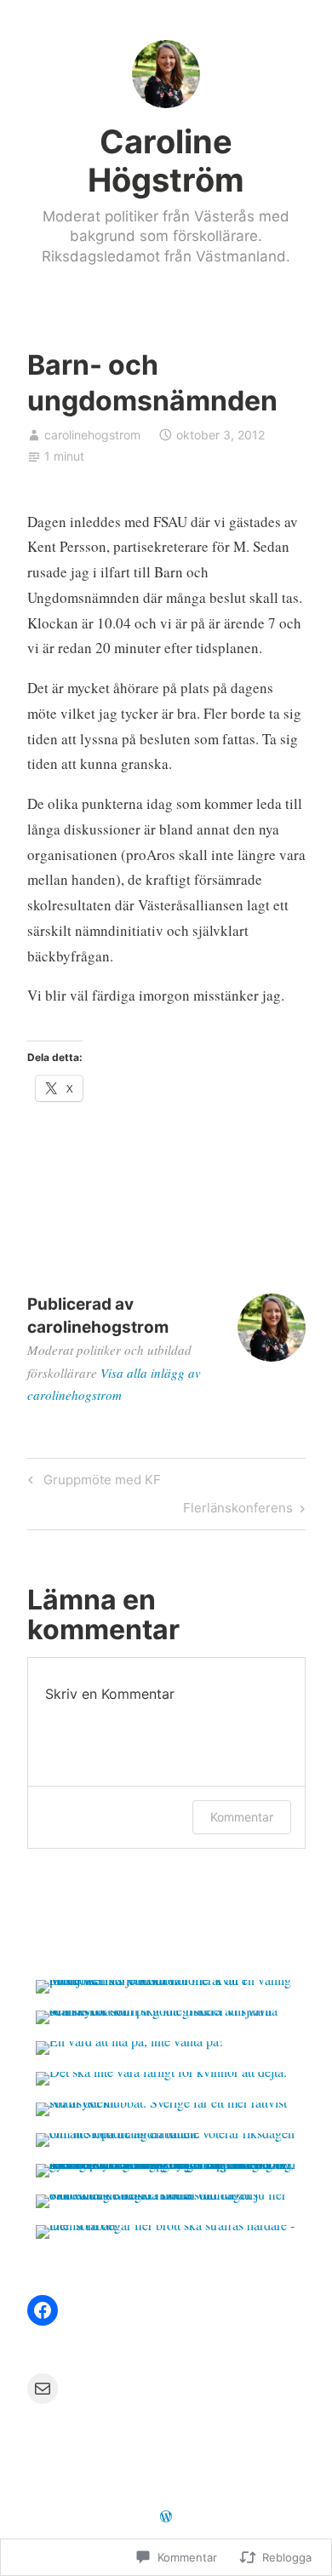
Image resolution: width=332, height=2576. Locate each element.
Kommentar (242, 1817)
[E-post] (43, 2389)
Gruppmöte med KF (92, 1483)
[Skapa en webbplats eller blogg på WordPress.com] (166, 2517)
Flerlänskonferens (238, 1511)
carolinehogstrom (92, 435)
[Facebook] (43, 2310)
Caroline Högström (166, 161)
